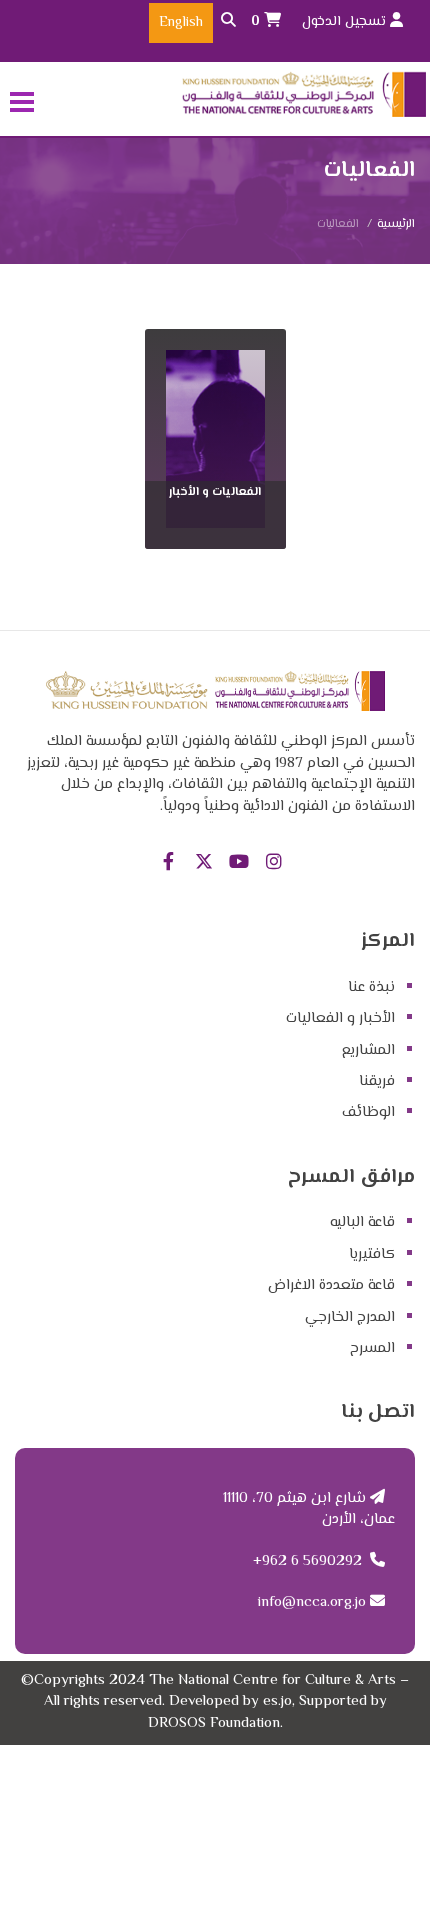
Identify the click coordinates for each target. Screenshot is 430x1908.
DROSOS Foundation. (215, 1723)
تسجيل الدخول (346, 22)
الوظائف (368, 1112)
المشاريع (368, 1050)
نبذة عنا (371, 987)
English (181, 23)
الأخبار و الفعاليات (340, 1018)
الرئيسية (396, 224)
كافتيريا (372, 1254)
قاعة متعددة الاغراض (331, 1285)
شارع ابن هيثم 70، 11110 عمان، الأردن (309, 1509)
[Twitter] (203, 863)
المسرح (372, 1348)
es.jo (277, 1701)
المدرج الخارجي (350, 1317)
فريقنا (377, 1081)
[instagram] (273, 863)
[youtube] (238, 863)
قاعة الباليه (362, 1222)
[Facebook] (168, 863)
